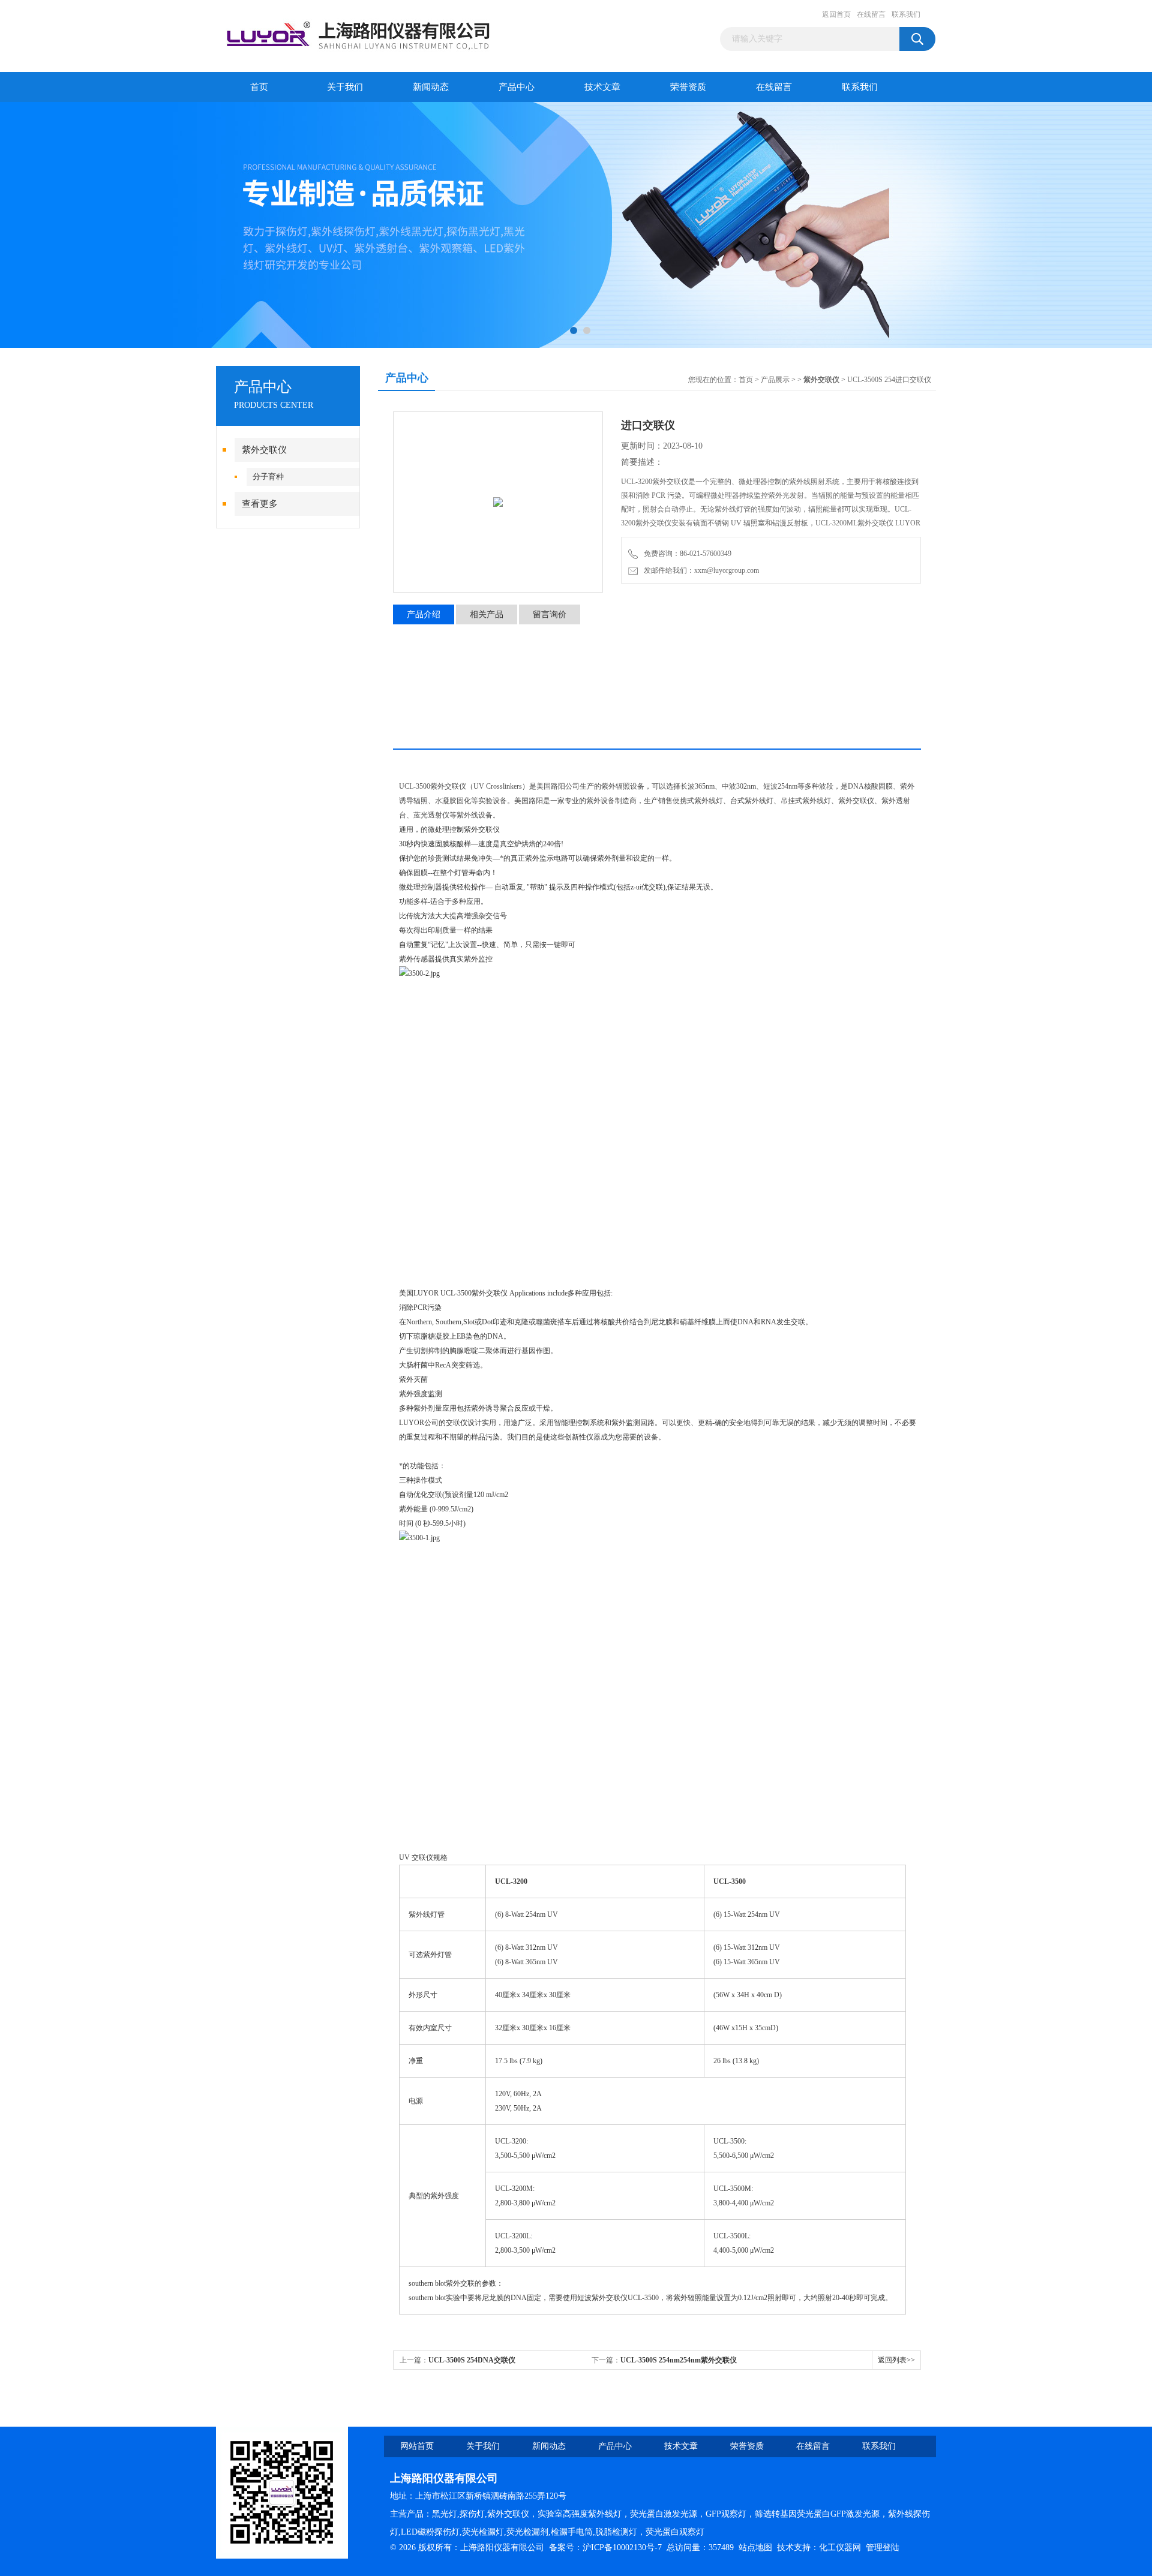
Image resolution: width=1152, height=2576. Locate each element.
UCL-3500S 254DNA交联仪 (472, 2360)
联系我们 (906, 14)
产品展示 (775, 380)
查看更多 (260, 504)
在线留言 (871, 14)
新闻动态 (431, 87)
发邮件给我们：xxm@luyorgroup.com (700, 570)
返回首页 (836, 14)
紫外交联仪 (264, 450)
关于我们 (345, 87)
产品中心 (517, 87)
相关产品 (487, 614)
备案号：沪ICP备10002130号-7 (605, 2548)
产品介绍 (424, 614)
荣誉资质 (688, 87)
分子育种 (268, 477)
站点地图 (755, 2548)
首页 (259, 87)
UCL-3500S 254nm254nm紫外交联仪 (679, 2360)
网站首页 (417, 2446)
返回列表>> (896, 2360)
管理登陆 (883, 2548)
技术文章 (602, 87)
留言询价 (550, 614)
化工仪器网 (840, 2548)
